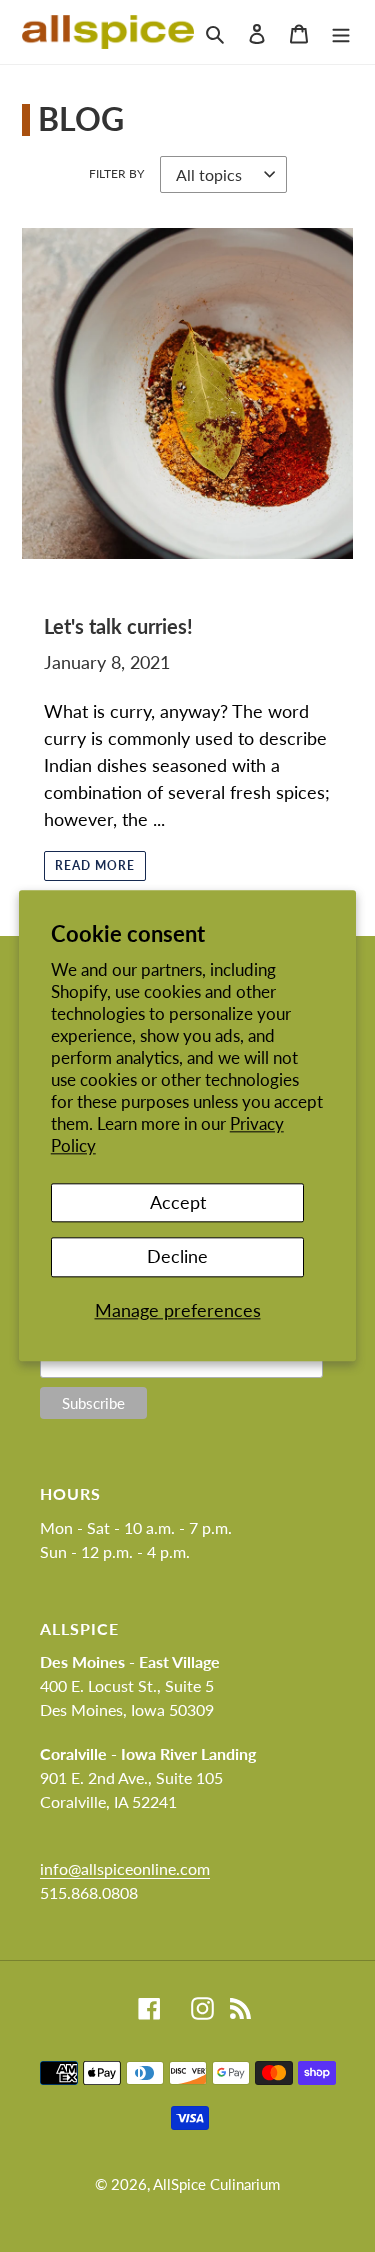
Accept (178, 1202)
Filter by (116, 173)
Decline (177, 1256)
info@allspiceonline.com (125, 1868)
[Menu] (341, 31)
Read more (95, 865)
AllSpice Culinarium (216, 2184)
